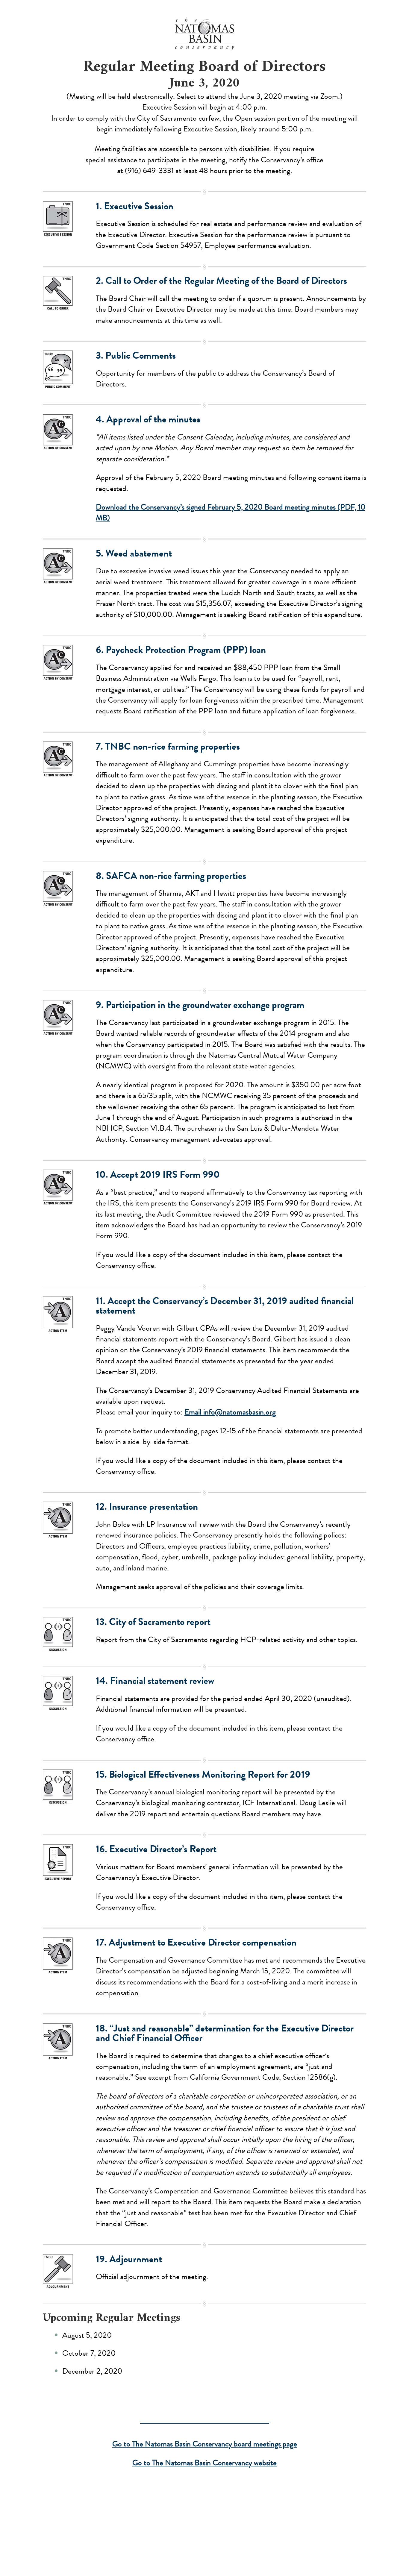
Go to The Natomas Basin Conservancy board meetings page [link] (205, 2444)
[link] (205, 34)
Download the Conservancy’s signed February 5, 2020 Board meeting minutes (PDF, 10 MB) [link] (231, 513)
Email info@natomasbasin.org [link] (230, 1412)
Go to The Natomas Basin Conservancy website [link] (205, 2463)
